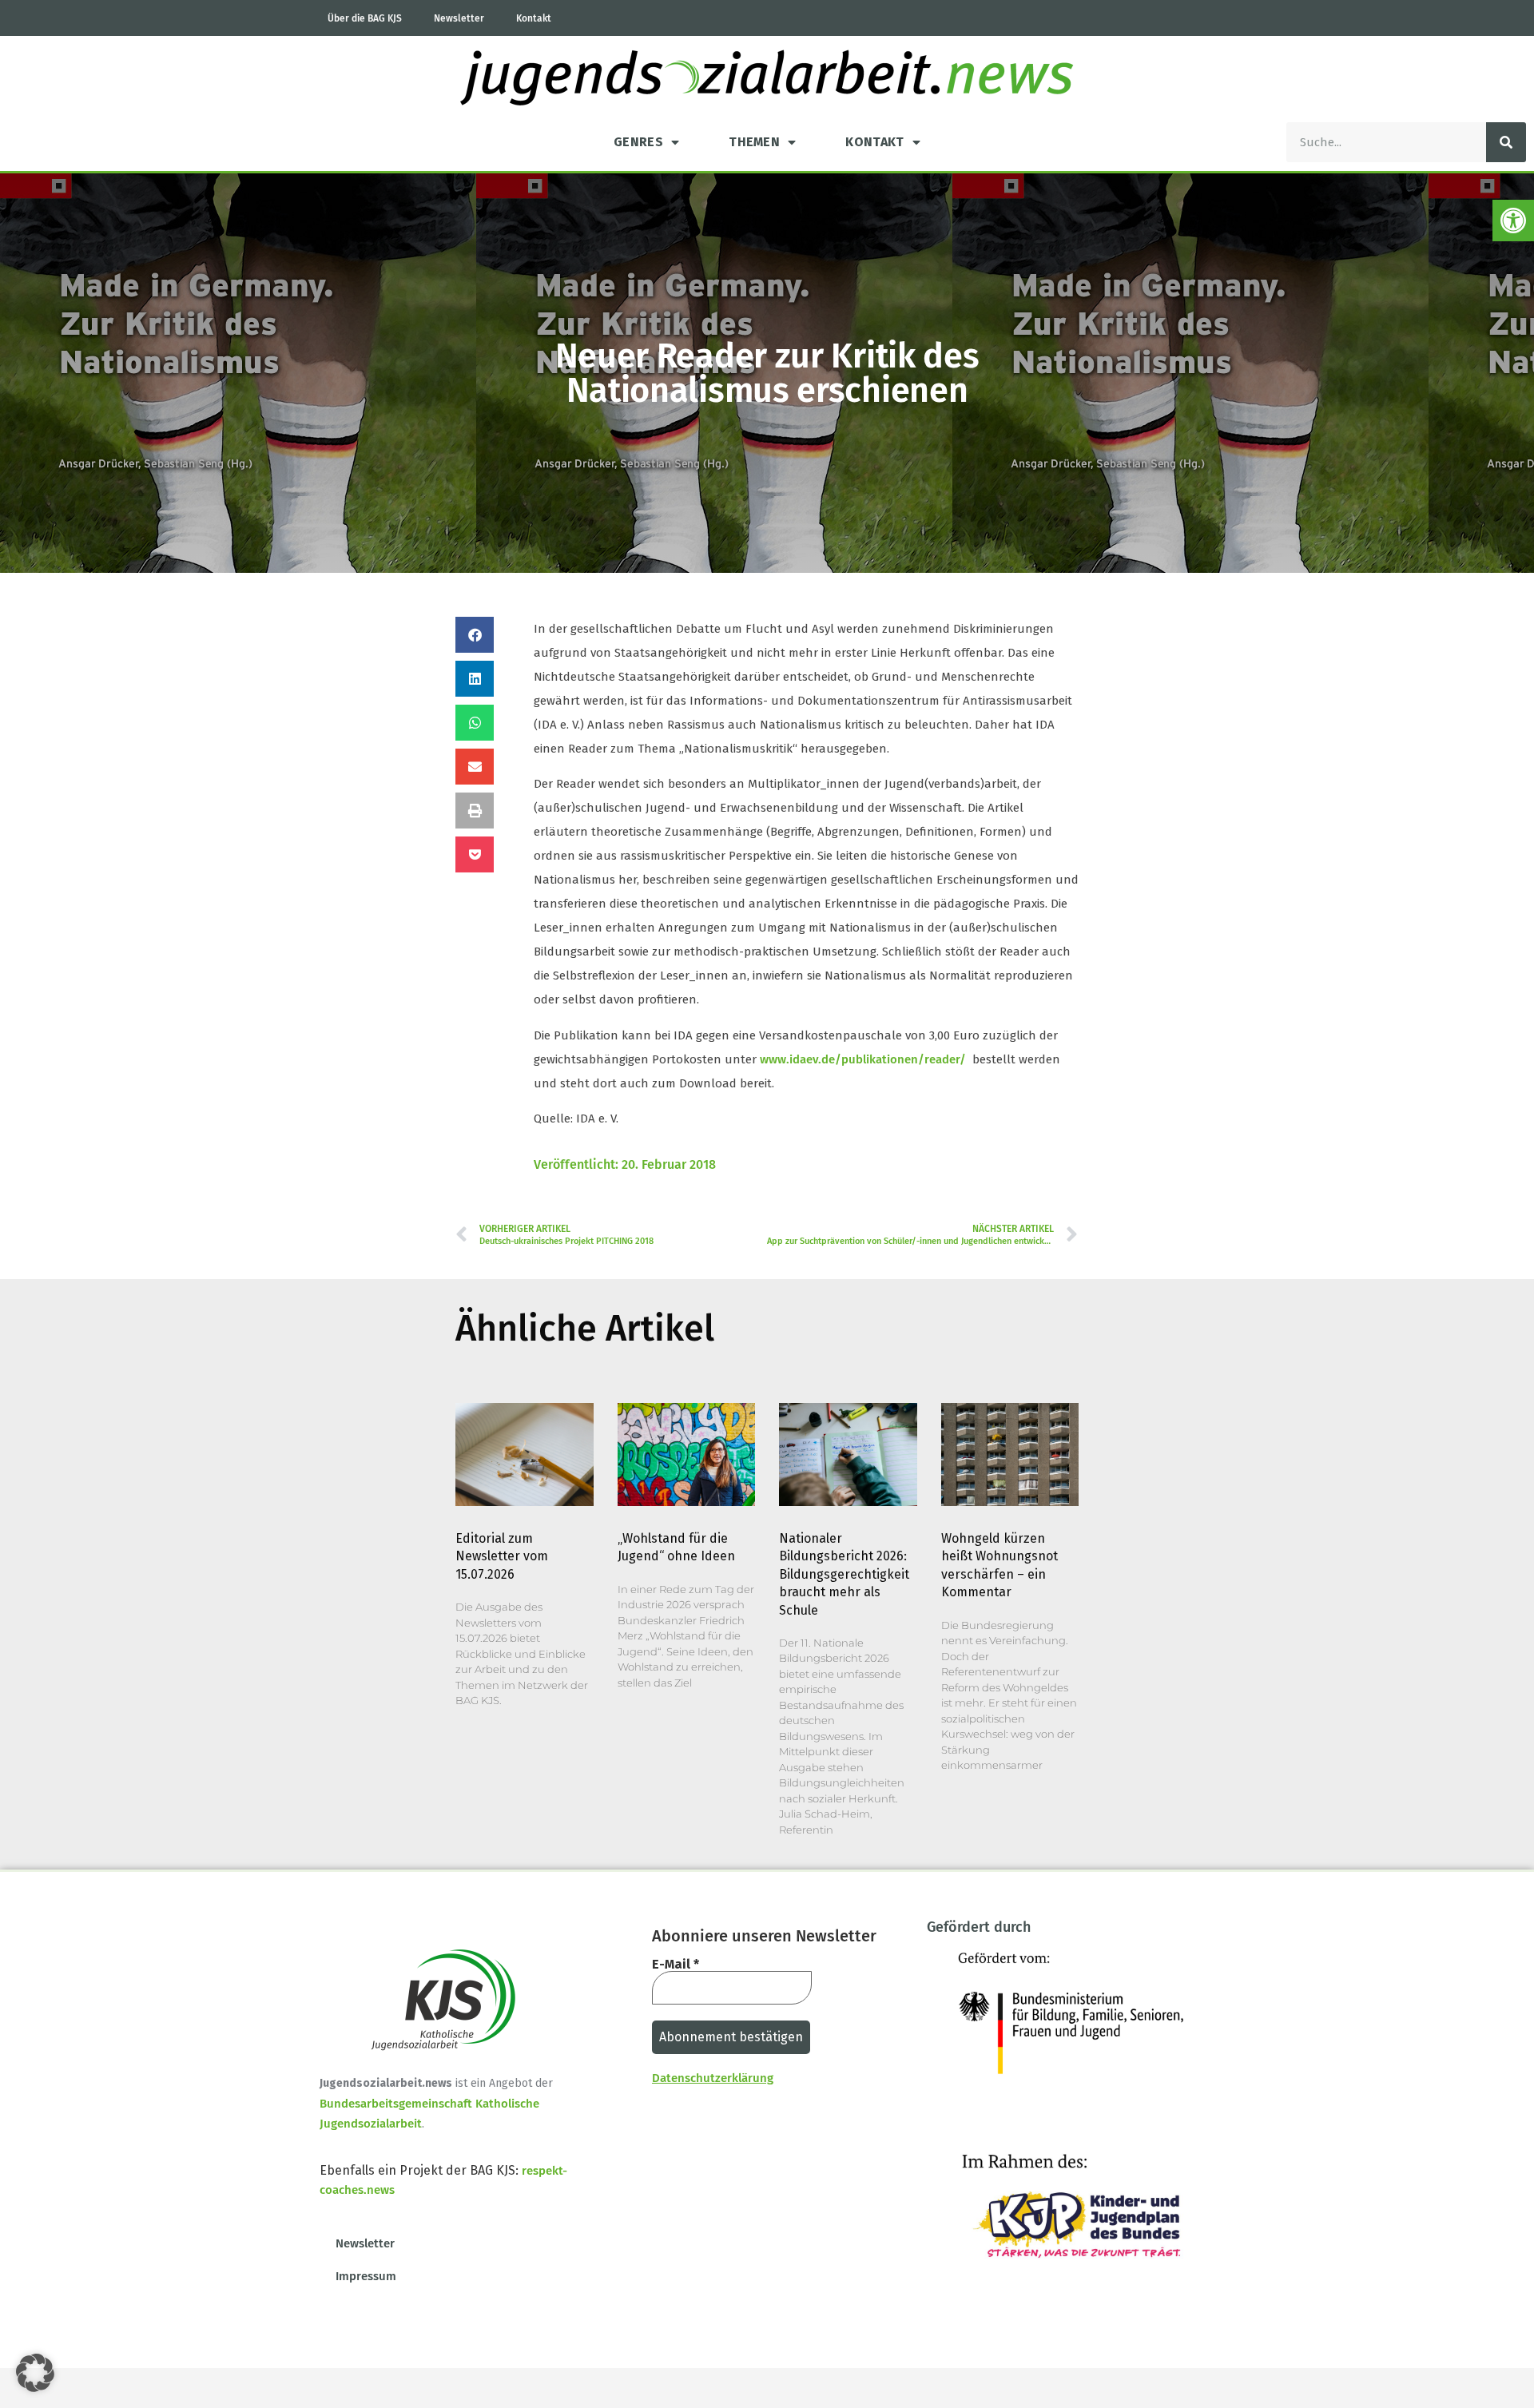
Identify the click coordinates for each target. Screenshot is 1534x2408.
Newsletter (459, 18)
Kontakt (534, 18)
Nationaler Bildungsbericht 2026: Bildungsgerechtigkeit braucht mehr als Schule (844, 1574)
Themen (754, 142)
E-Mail (676, 1965)
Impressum (366, 2276)
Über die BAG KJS (365, 18)
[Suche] (1506, 142)
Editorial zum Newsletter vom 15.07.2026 (502, 1556)
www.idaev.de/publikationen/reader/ (863, 1059)
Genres (638, 142)
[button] (1513, 221)
